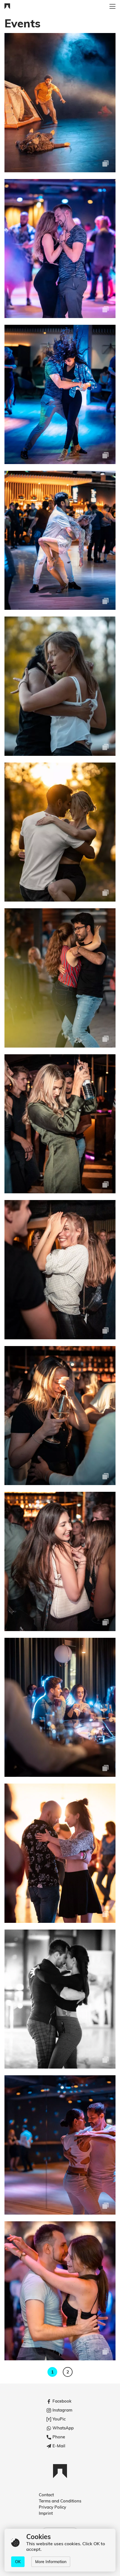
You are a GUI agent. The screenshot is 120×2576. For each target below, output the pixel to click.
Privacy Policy (52, 2507)
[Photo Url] (60, 103)
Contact (46, 2495)
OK (18, 2562)
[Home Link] (7, 7)
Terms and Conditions (60, 2501)
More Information (51, 2562)
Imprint (46, 2513)
